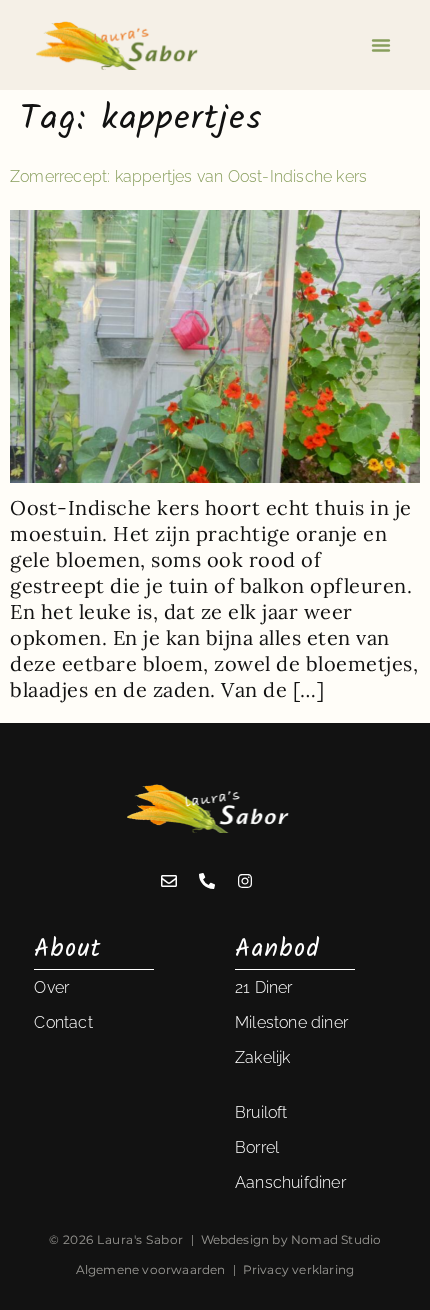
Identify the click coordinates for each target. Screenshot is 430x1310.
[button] (381, 45)
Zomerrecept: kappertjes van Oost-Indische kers (188, 176)
